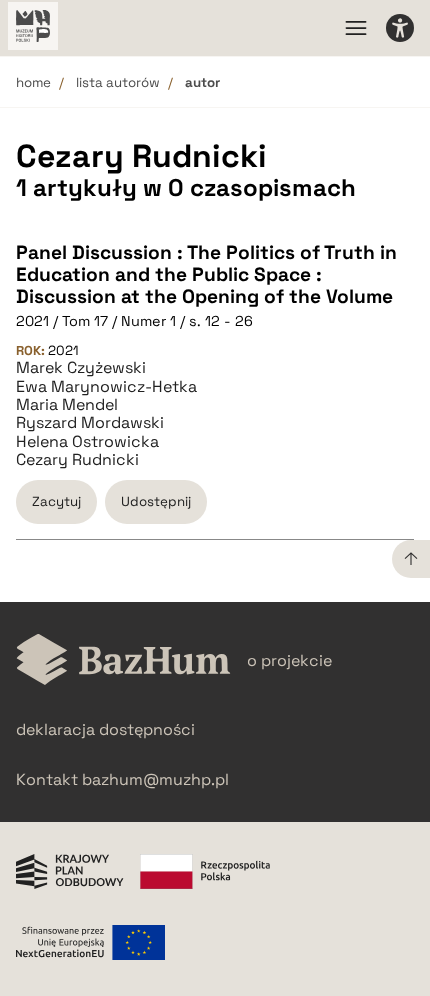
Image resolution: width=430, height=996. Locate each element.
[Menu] (356, 28)
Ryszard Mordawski (90, 423)
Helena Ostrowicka (87, 442)
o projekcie (289, 660)
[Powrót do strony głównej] (123, 661)
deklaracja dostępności (105, 729)
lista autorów (118, 82)
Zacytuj (56, 501)
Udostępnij (156, 501)
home (33, 82)
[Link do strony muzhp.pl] (33, 28)
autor (202, 82)
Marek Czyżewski (81, 368)
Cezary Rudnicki (77, 460)
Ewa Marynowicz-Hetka (106, 387)
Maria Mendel (67, 405)
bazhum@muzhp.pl (155, 779)
